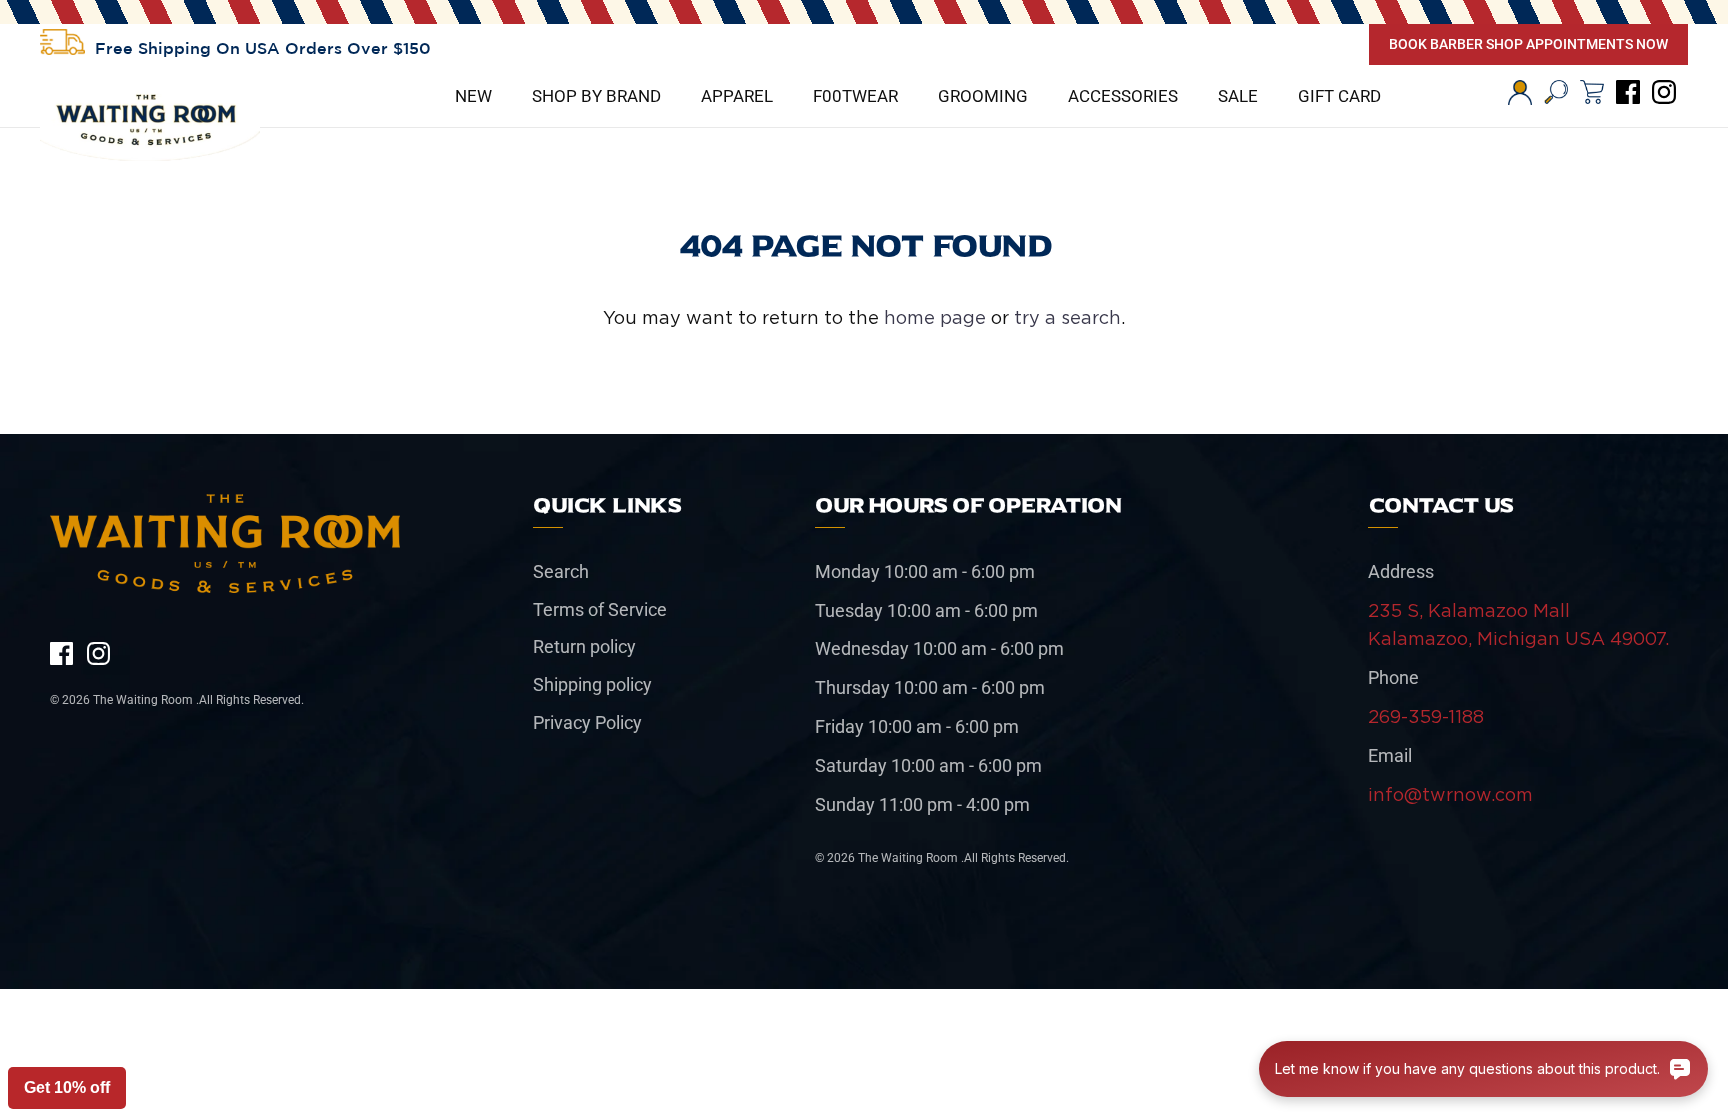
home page (935, 317)
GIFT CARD (1339, 96)
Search (561, 571)
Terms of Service (600, 609)
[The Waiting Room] (150, 124)
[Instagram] (1664, 92)
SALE (1238, 96)
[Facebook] (1628, 92)
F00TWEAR (855, 96)
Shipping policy (592, 684)
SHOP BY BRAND (596, 96)
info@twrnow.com (1450, 794)
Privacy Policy (587, 722)
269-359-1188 (1426, 716)
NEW (473, 96)
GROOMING (983, 96)
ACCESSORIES (1123, 96)
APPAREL (737, 96)
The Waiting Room (144, 700)
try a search (1067, 317)
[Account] (1520, 92)
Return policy (584, 646)
